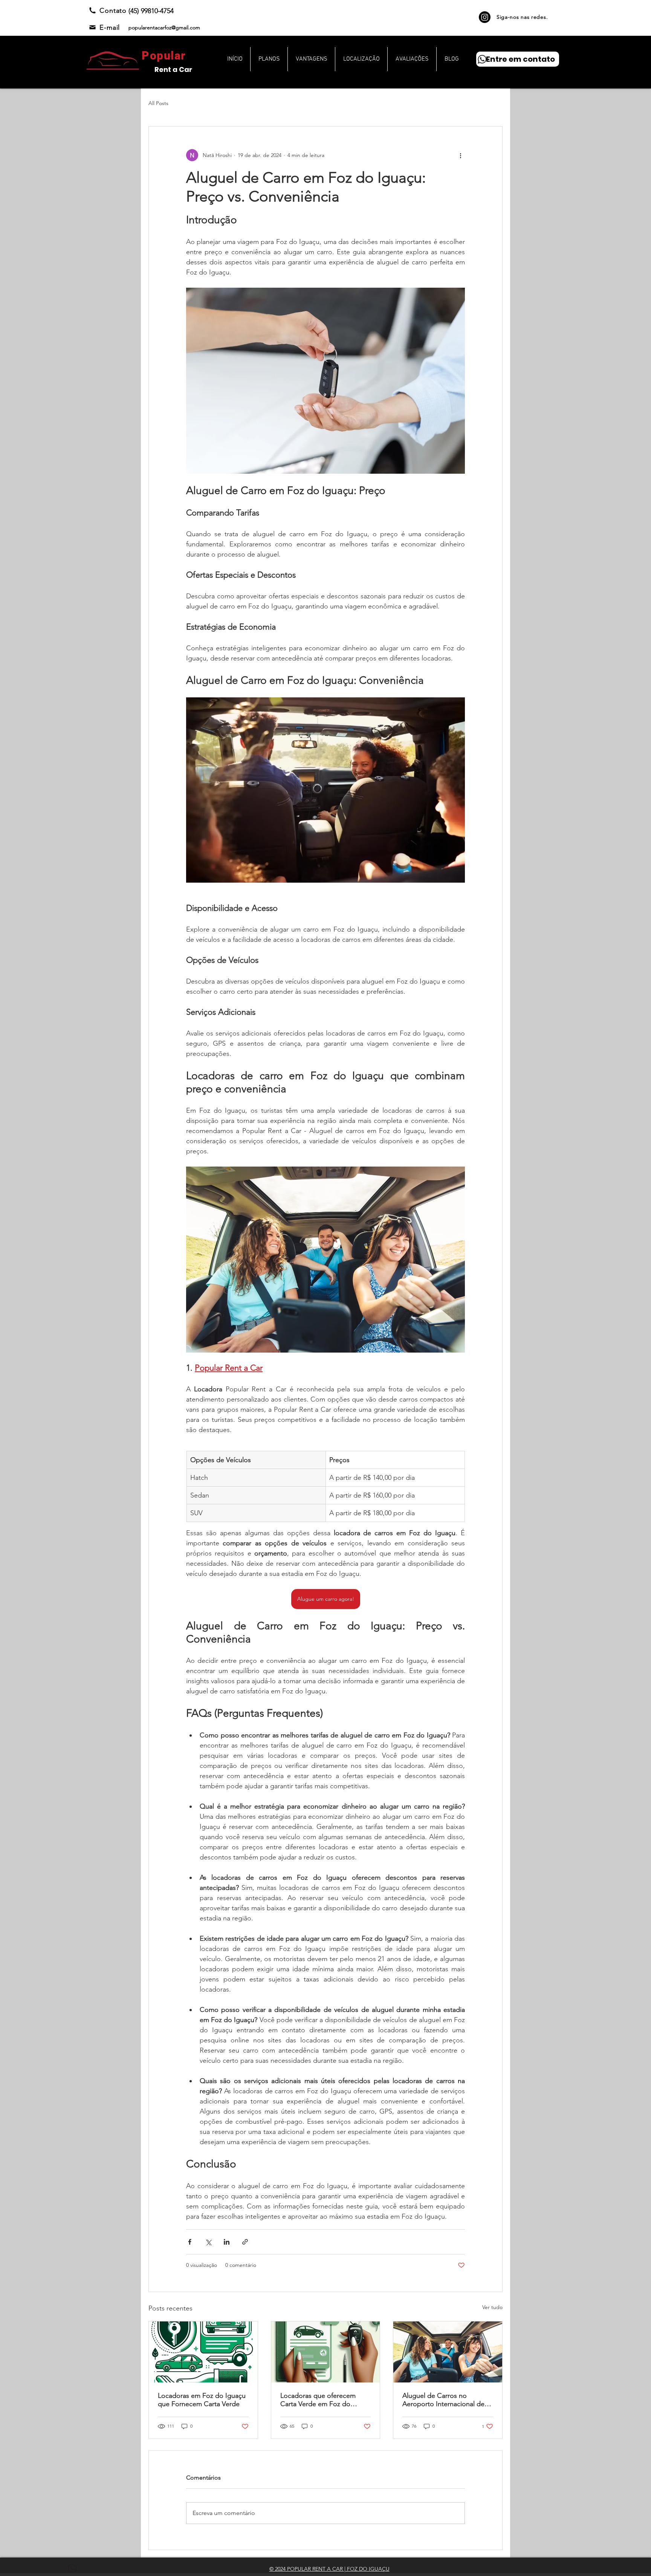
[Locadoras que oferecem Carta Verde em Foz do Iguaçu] (326, 2352)
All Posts (158, 103)
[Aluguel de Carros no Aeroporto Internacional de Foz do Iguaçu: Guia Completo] (448, 2352)
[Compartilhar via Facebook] (190, 2242)
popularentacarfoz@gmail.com (164, 27)
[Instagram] (485, 17)
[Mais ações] (460, 155)
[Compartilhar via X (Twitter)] (208, 2242)
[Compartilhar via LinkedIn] (227, 2242)
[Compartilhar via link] (245, 2242)
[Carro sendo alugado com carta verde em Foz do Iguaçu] (203, 2352)
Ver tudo (492, 2307)
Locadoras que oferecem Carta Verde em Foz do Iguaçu (318, 2400)
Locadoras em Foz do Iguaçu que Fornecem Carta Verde (202, 2400)
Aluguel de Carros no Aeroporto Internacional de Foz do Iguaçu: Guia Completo (443, 2400)
